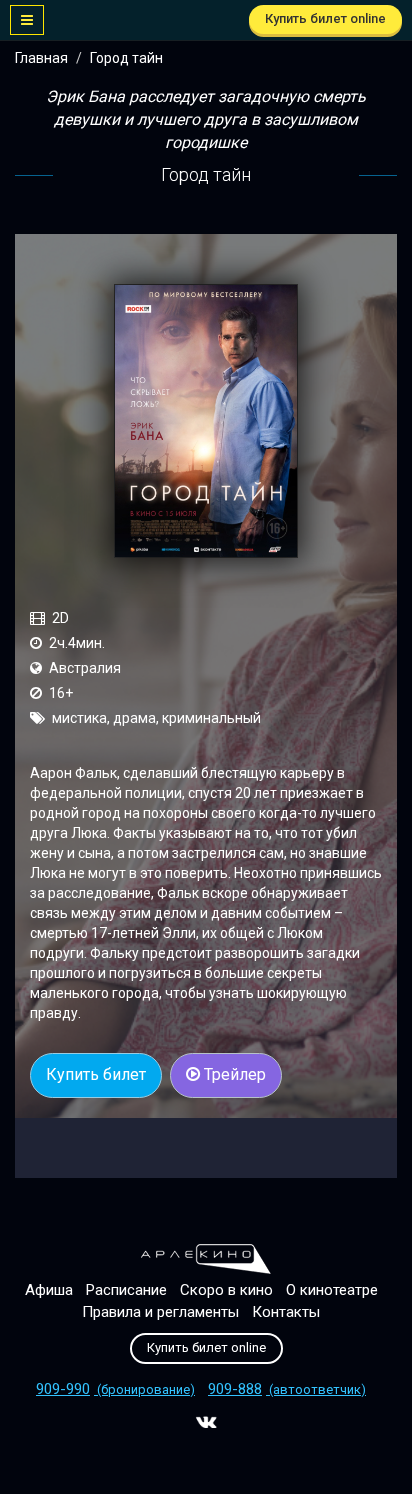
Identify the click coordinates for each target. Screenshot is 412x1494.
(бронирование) (115, 1389)
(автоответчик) (287, 1389)
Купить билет (96, 1074)
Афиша (49, 1290)
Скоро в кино (226, 1290)
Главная (41, 58)
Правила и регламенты (160, 1312)
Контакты (286, 1312)
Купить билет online (325, 18)
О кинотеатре (332, 1290)
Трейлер (233, 1074)
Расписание (126, 1290)
